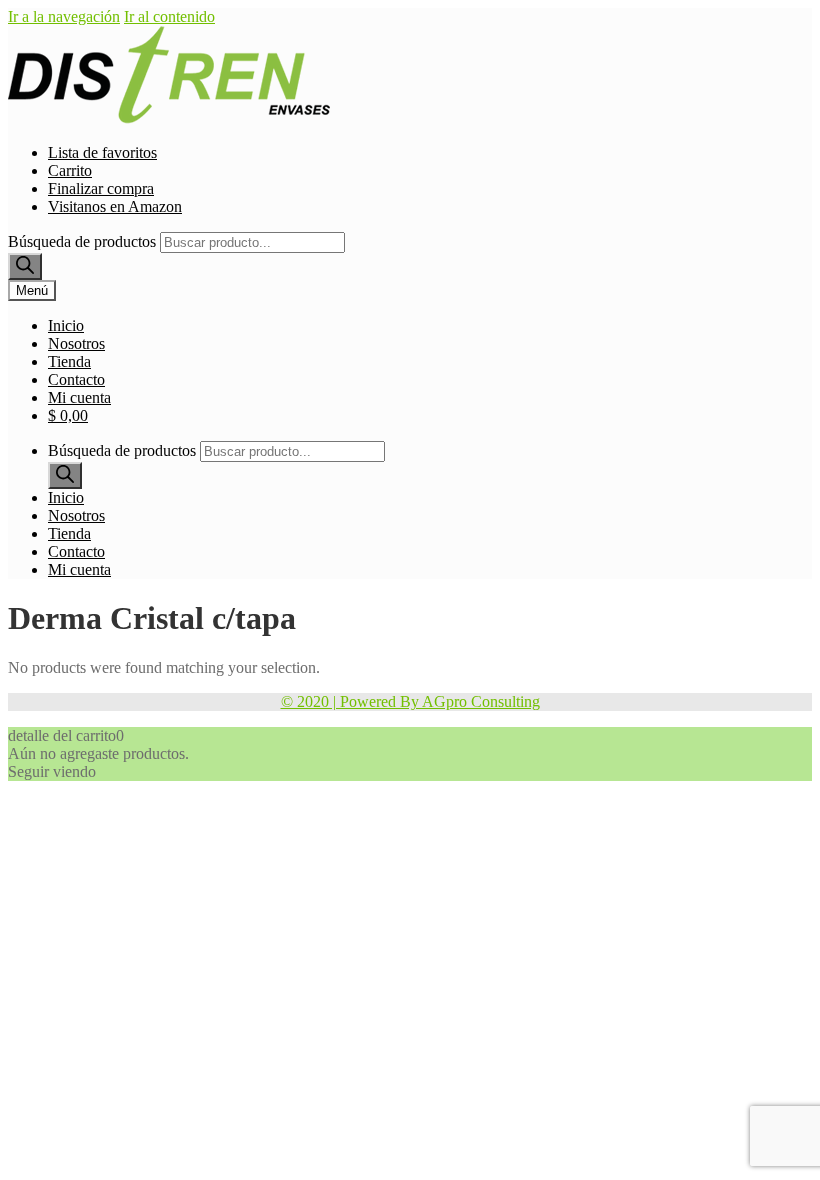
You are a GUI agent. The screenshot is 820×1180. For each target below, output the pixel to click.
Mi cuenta (79, 397)
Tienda (69, 361)
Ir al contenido (169, 16)
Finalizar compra (101, 188)
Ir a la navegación (64, 16)
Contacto (76, 379)
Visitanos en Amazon (115, 206)
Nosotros (76, 343)
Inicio (66, 325)
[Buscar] (25, 266)
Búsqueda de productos (82, 241)
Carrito (70, 170)
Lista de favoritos (102, 152)
